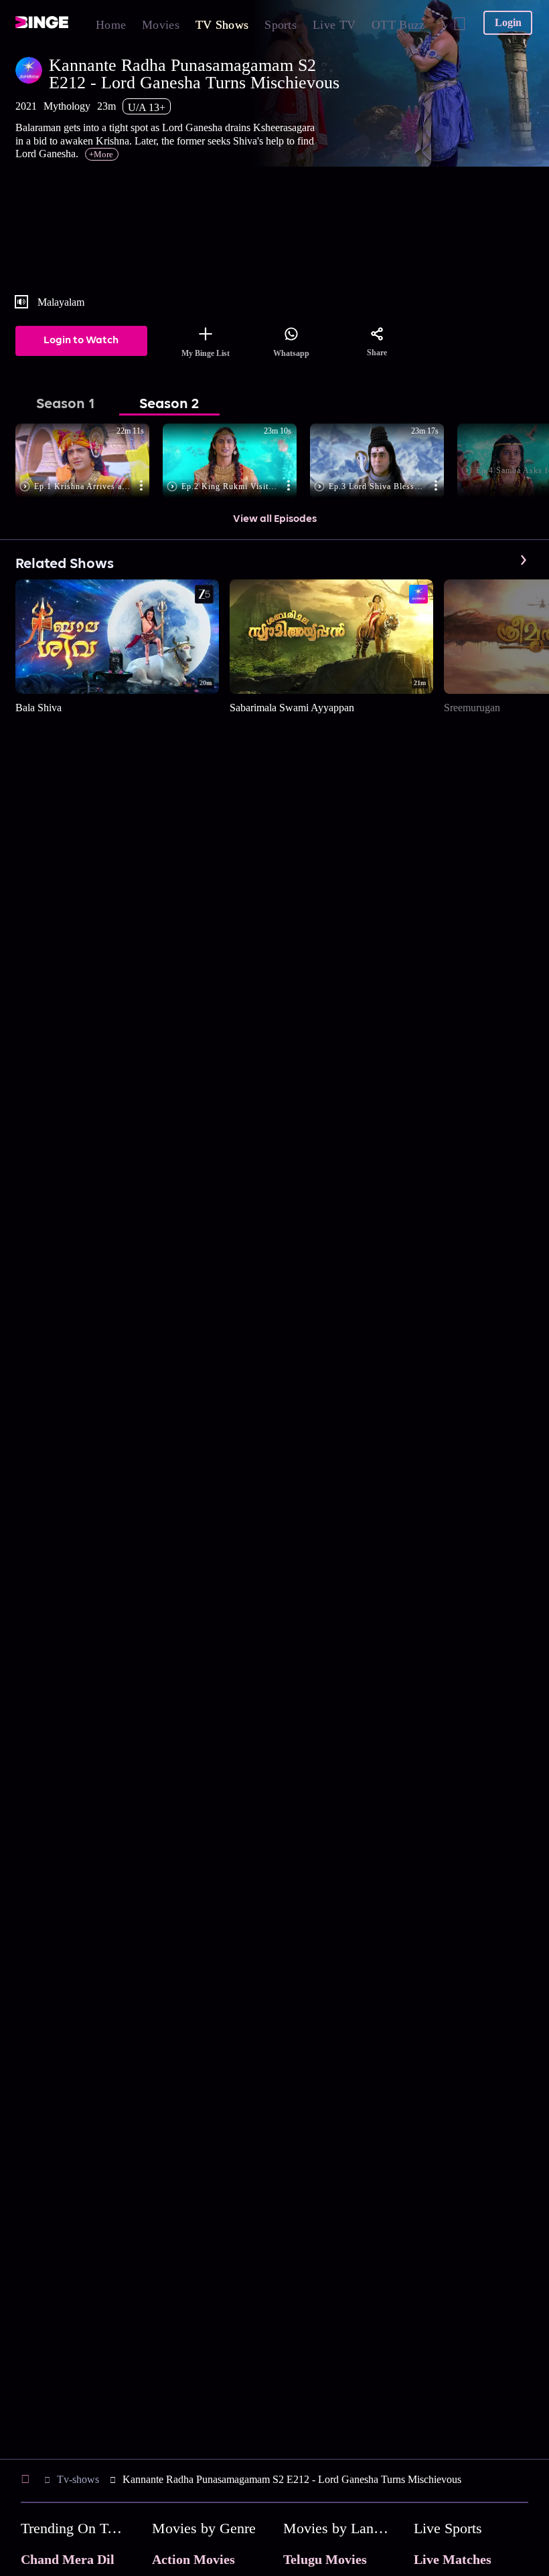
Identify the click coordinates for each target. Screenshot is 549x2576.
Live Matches (453, 2559)
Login (508, 22)
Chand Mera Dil (68, 2559)
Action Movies (193, 2559)
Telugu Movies (325, 2559)
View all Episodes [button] (275, 519)
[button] (89, 462)
